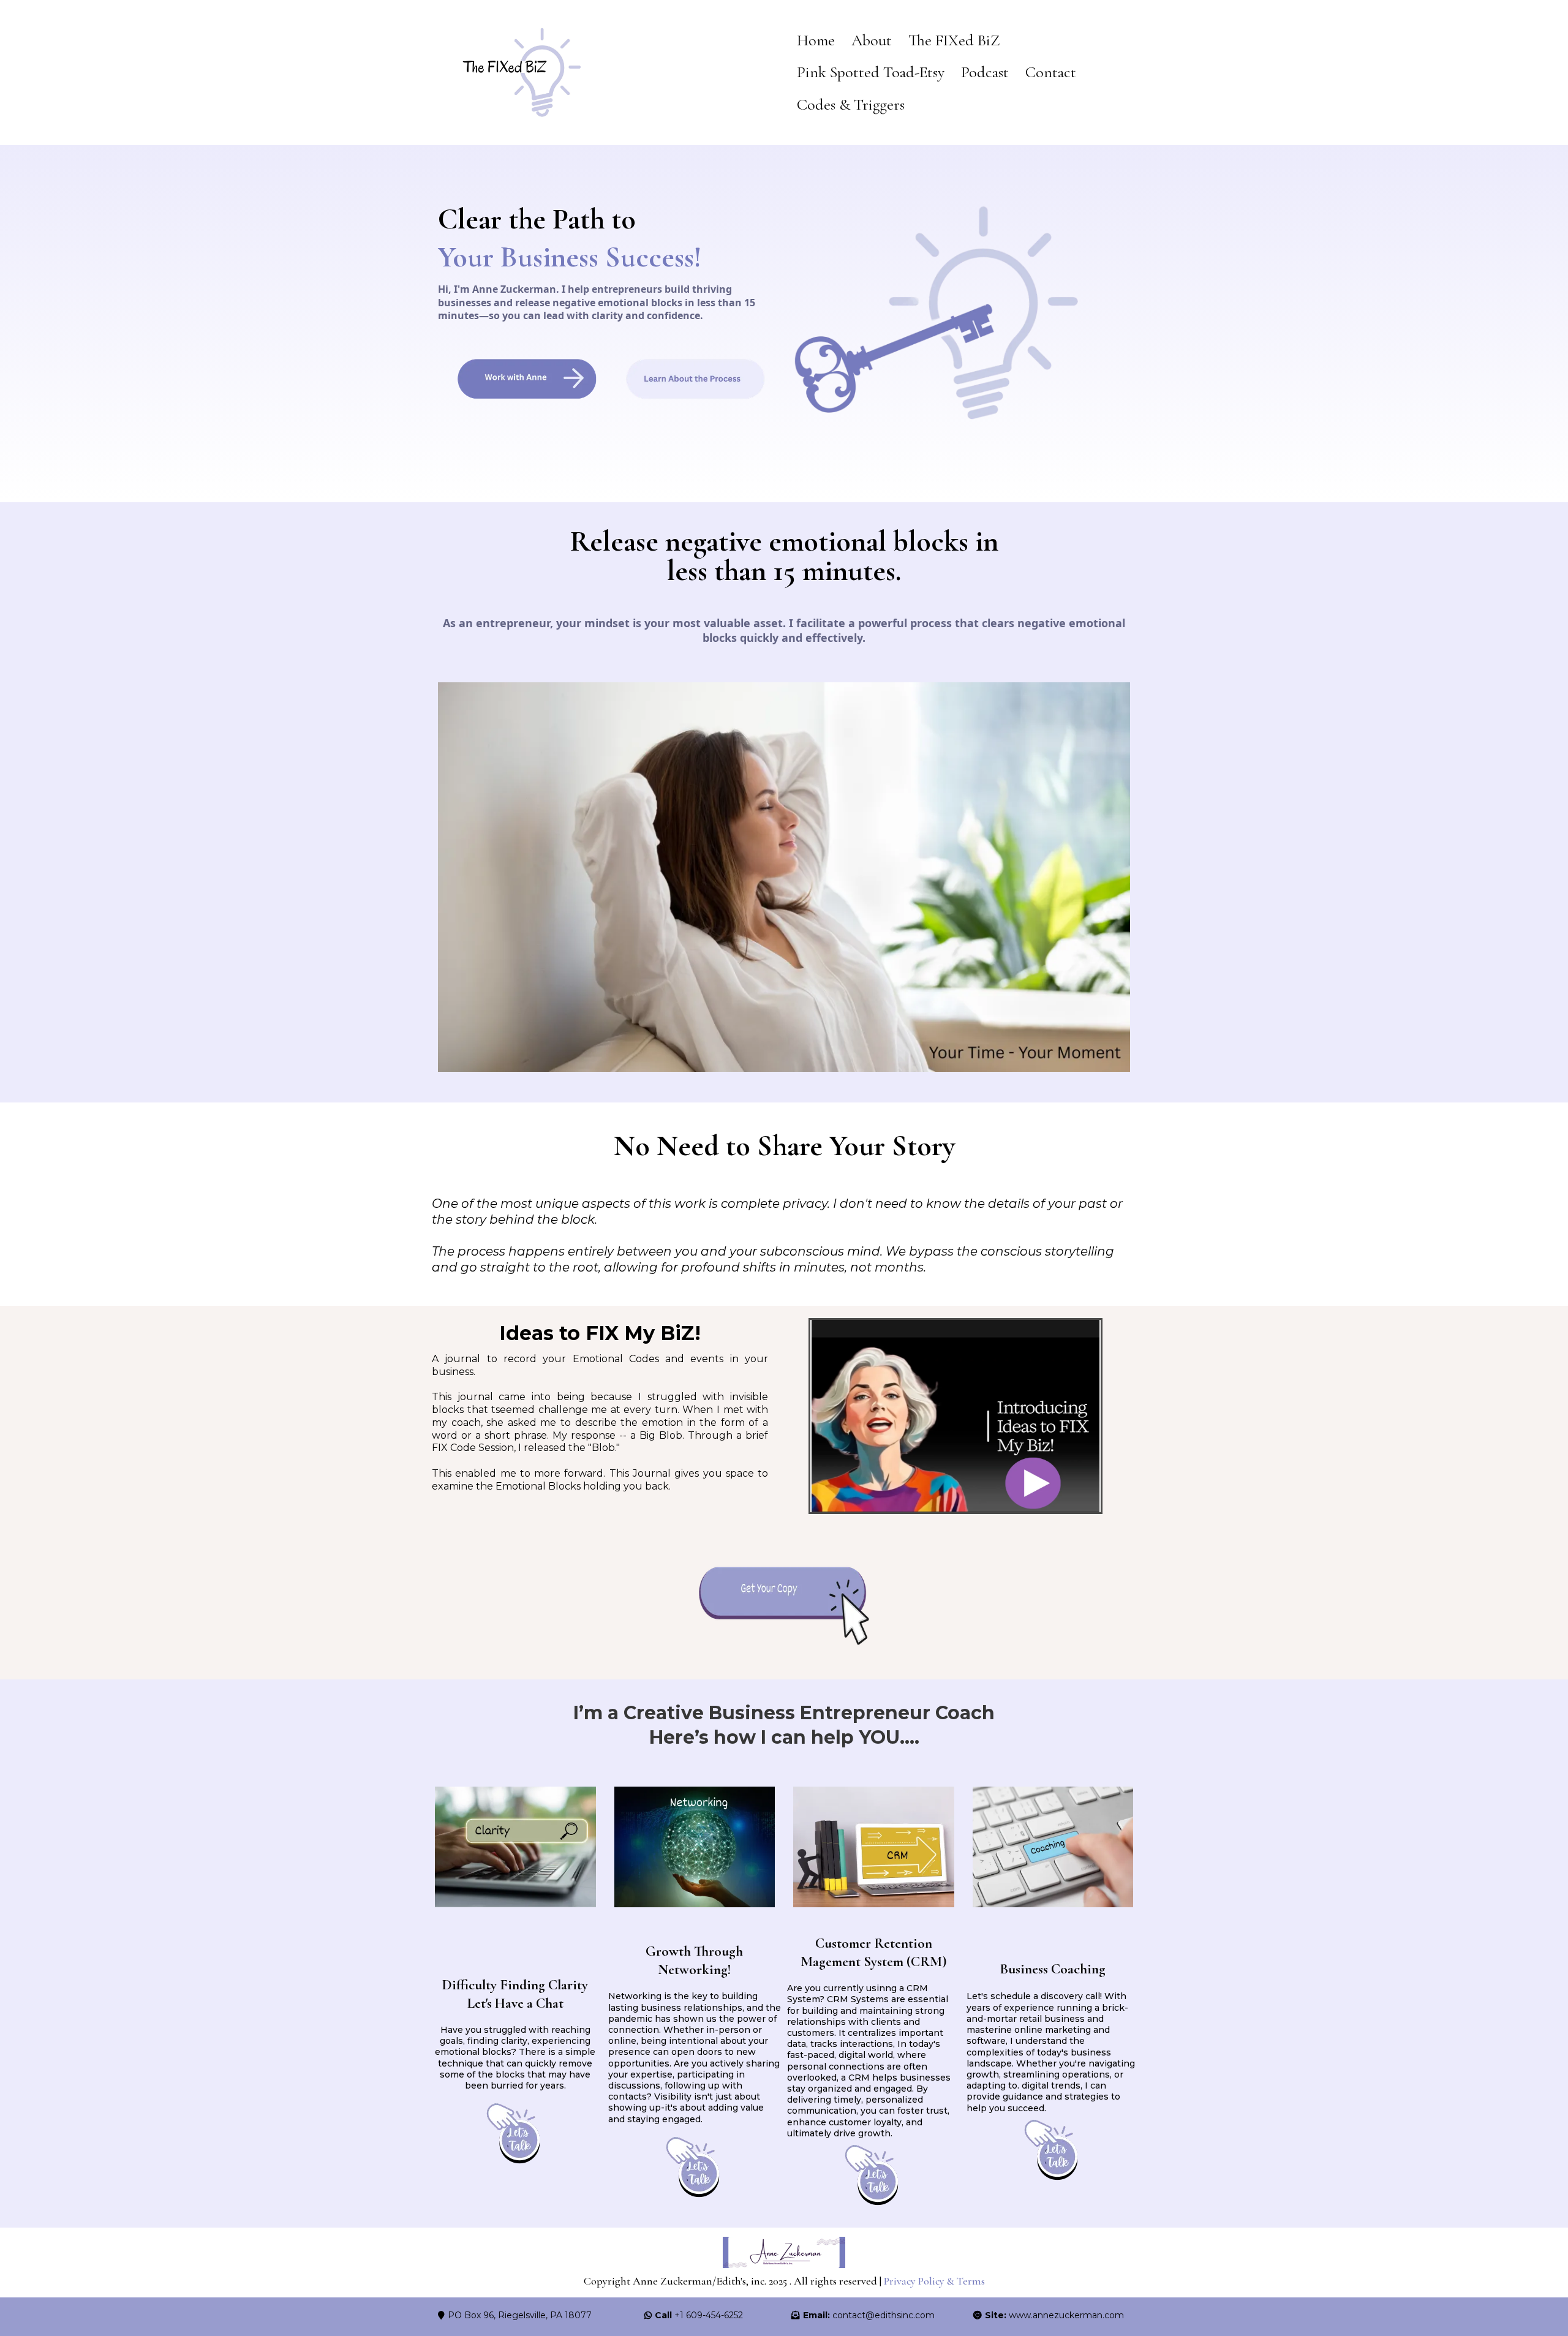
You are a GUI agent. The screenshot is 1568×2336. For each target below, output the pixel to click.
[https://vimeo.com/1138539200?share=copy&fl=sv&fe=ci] (955, 1416)
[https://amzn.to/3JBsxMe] (784, 1606)
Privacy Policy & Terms (934, 2281)
